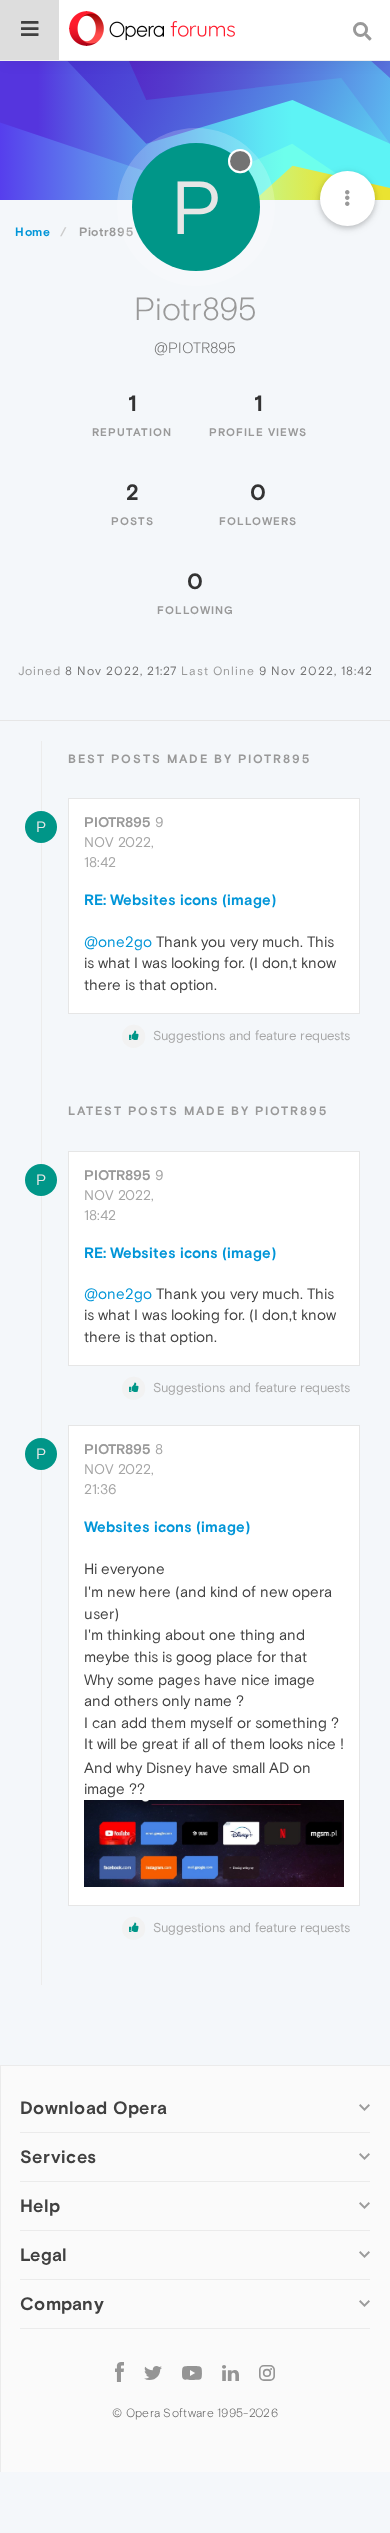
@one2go (118, 941)
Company (62, 2303)
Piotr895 (117, 822)
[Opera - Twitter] (153, 2371)
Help (40, 2205)
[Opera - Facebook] (119, 2371)
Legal (44, 2254)
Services (58, 2156)
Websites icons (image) (167, 1526)
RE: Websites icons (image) (180, 899)
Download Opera (93, 2107)
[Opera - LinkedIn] (230, 2371)
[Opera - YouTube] (192, 2371)
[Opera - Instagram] (267, 2371)
